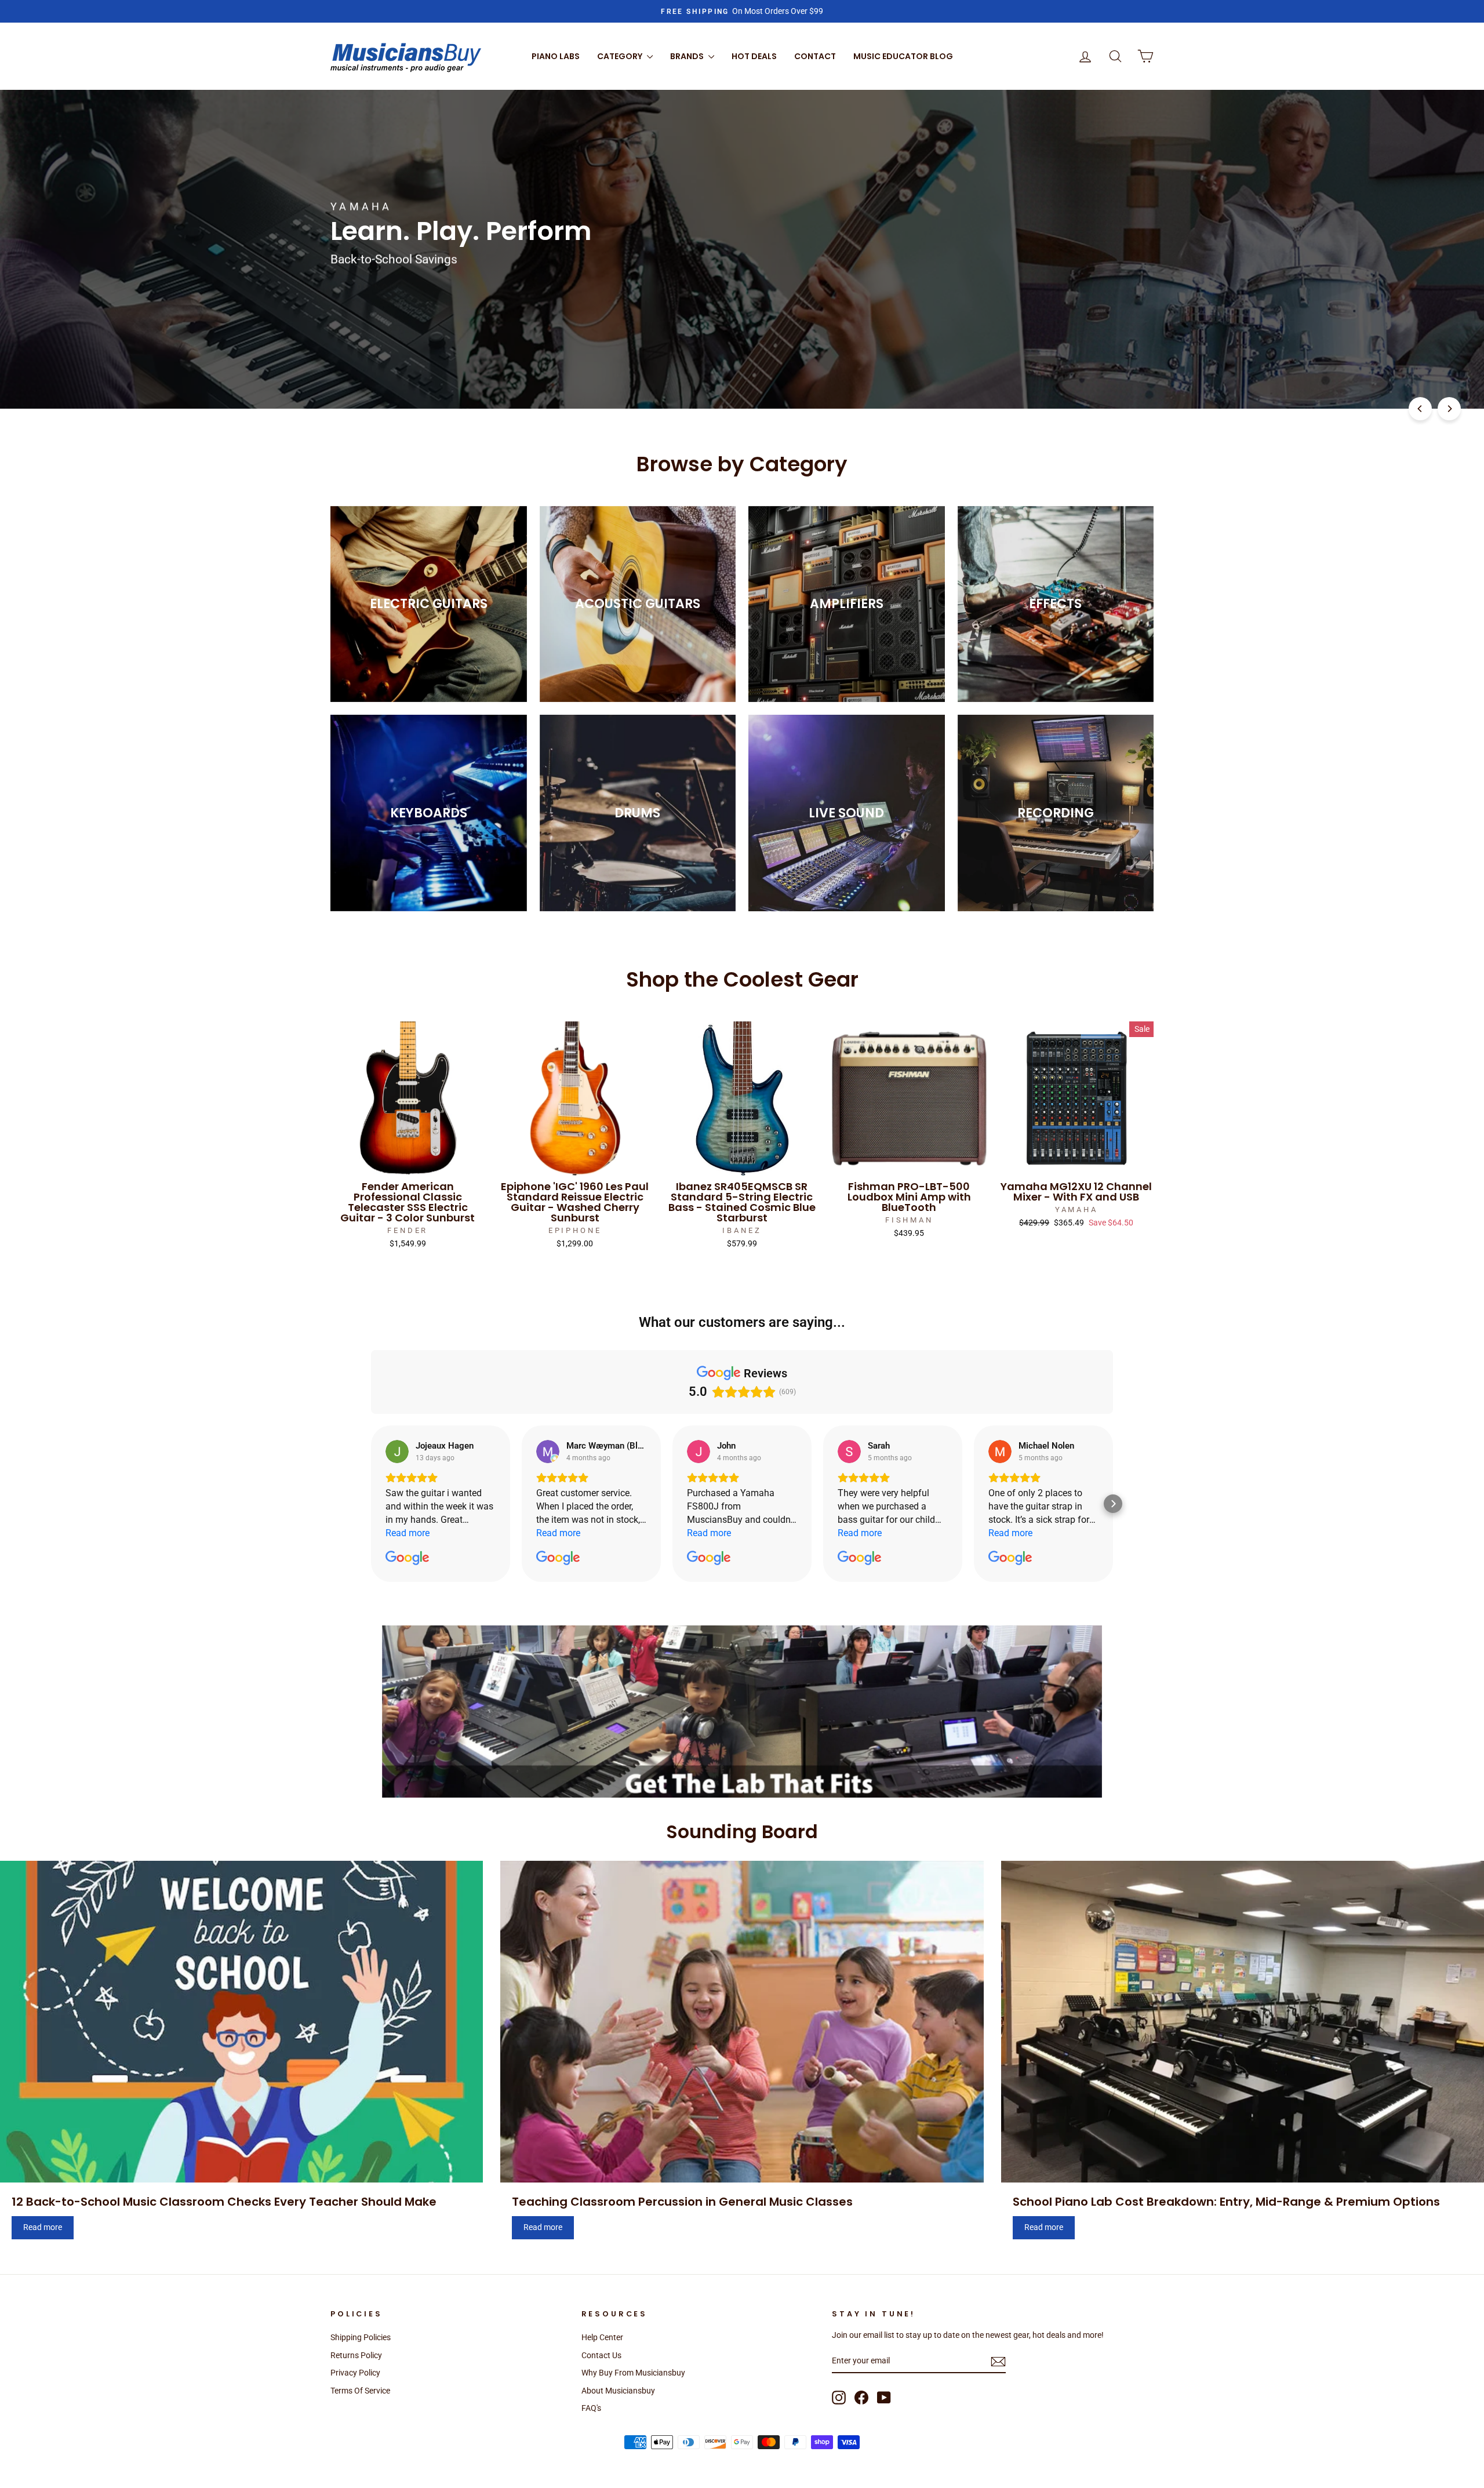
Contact (815, 56)
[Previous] (1420, 409)
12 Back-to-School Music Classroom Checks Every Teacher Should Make (224, 2202)
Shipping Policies (361, 2337)
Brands (688, 56)
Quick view (408, 1162)
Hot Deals (754, 56)
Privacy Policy (355, 2373)
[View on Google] (397, 1452)
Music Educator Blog (903, 56)
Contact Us (601, 2355)
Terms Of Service (360, 2391)
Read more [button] (408, 1533)
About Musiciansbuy (618, 2391)
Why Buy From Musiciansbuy (633, 2373)
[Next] (1449, 409)
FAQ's (591, 2408)
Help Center (602, 2337)
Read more (43, 2227)
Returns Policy (356, 2355)
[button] (371, 1504)
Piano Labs (556, 56)
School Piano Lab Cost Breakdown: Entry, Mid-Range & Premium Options (1226, 2202)
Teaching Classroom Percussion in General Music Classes (682, 2202)
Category (621, 56)
